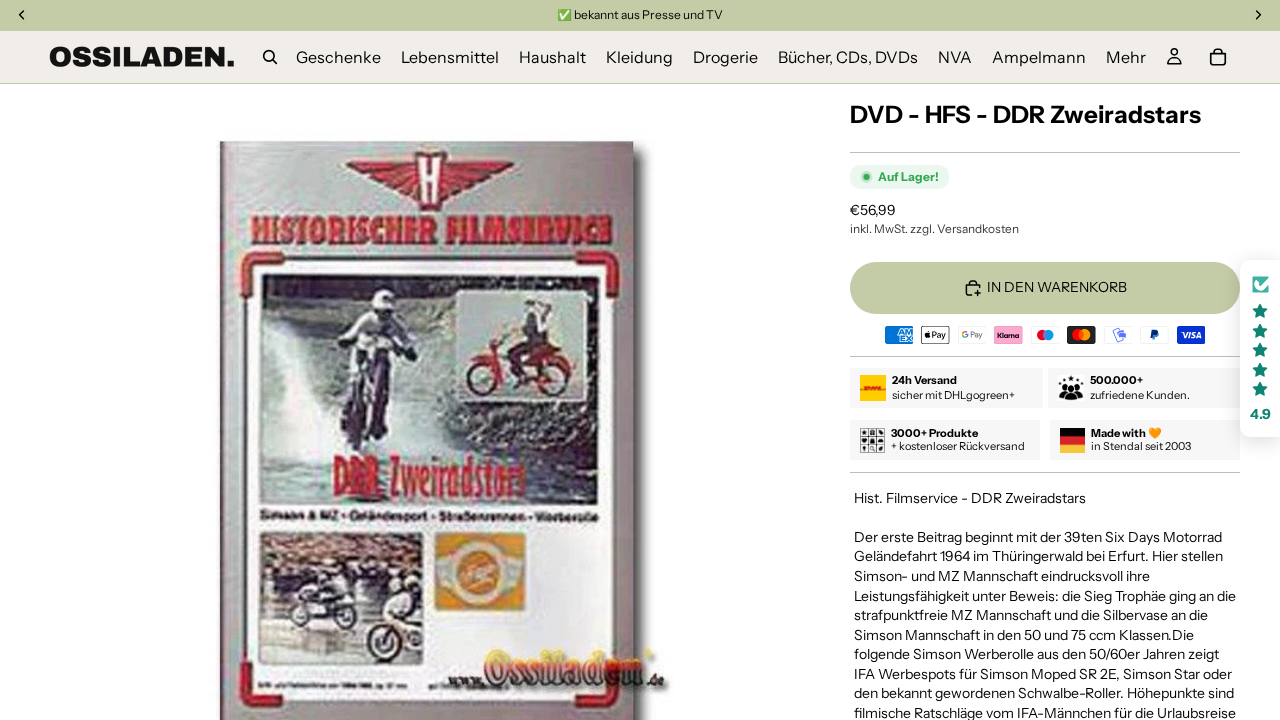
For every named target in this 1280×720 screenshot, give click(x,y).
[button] (1260, 348)
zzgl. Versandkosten (964, 228)
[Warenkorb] (1218, 57)
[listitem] (1126, 57)
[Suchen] (270, 57)
